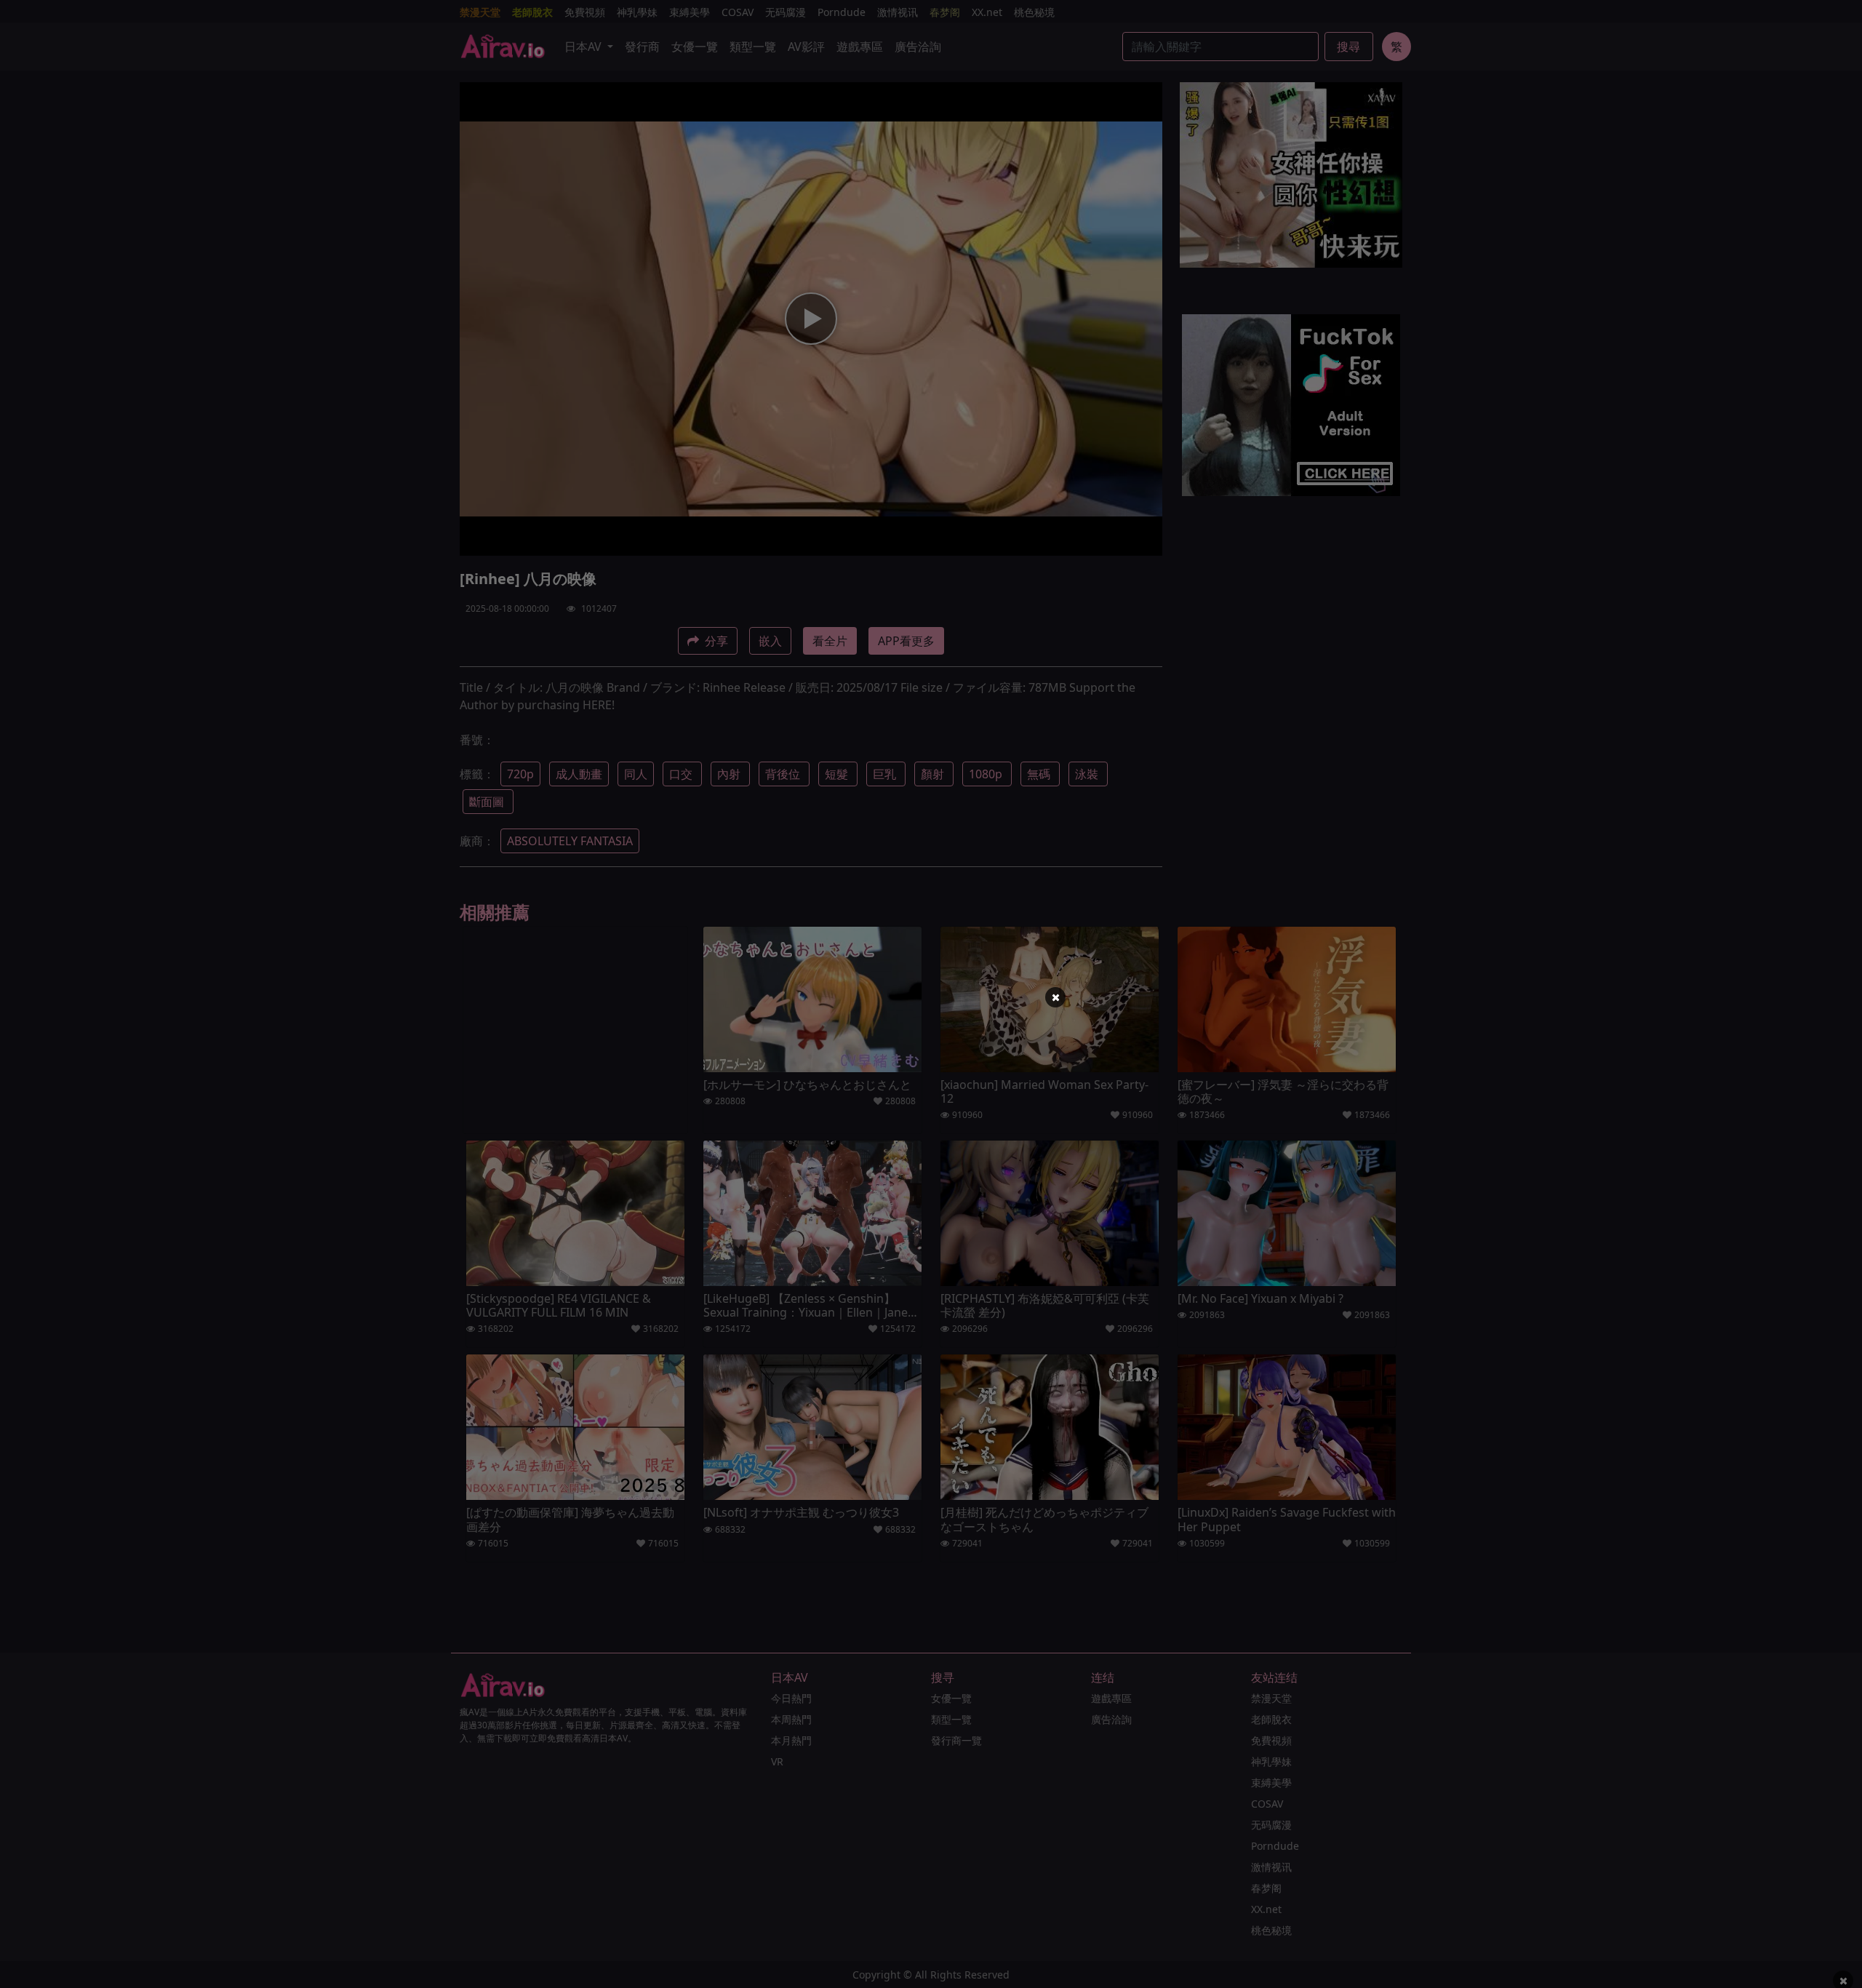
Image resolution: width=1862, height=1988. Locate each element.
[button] (1055, 997)
